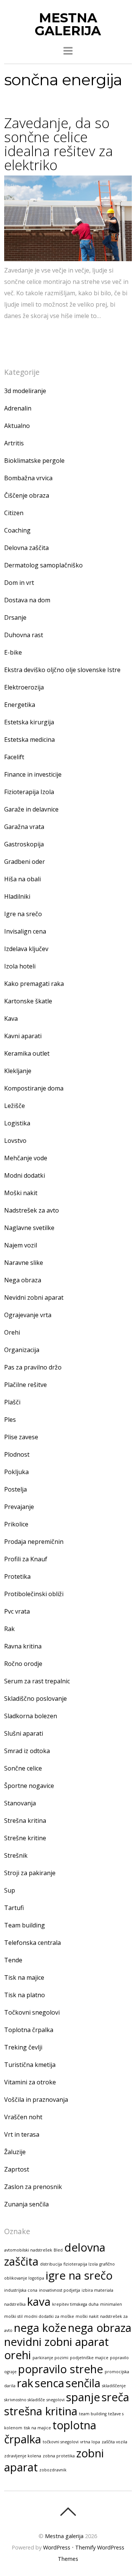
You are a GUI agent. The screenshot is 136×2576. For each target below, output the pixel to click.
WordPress (57, 2547)
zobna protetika (59, 2456)
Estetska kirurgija (29, 722)
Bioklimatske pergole (34, 461)
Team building (25, 1925)
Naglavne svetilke (29, 1228)
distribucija (51, 2264)
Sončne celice (23, 1768)
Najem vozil (21, 1245)
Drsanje (15, 617)
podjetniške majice (89, 2358)
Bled (58, 2250)
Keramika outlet (27, 1053)
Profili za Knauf (26, 1559)
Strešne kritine (25, 1838)
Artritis (14, 443)
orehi (18, 2355)
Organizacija (22, 1350)
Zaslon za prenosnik (33, 2187)
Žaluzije (15, 2152)
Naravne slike (24, 1263)
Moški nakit (21, 1193)
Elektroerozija (24, 687)
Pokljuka (16, 1472)
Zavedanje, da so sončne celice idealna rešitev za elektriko (59, 144)
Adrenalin (18, 408)
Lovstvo (15, 1141)
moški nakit (87, 2316)
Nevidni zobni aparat (34, 1297)
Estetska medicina (29, 740)
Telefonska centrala (32, 1943)
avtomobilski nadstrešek (28, 2250)
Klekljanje (18, 1071)
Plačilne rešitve (25, 1385)
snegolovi (56, 2400)
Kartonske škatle (28, 1001)
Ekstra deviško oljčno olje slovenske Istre (62, 670)
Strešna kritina (25, 1821)
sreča (115, 2397)
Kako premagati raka (34, 984)
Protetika (17, 1576)
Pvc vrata (17, 1611)
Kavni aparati (23, 1036)
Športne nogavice (29, 1786)
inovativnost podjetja (59, 2290)
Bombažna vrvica (28, 478)
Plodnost (17, 1454)
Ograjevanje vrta (28, 1315)
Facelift (14, 757)
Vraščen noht (23, 2117)
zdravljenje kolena (23, 2456)
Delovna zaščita (26, 548)
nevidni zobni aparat (56, 2342)
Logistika (17, 1123)
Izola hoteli (20, 966)
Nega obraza (23, 1280)
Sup (10, 1890)
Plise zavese (21, 1437)
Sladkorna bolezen (31, 1716)
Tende (13, 1960)
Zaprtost (17, 2169)
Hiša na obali (22, 879)
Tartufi (14, 1908)
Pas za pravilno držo (33, 1367)
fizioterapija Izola (81, 2264)
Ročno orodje (23, 1664)
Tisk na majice (24, 1977)
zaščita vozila (114, 2442)
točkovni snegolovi (61, 2442)
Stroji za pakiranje (30, 1873)
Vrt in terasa (22, 2134)
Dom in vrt (19, 583)
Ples (10, 1420)
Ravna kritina (23, 1646)
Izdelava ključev (26, 949)
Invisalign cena (25, 931)
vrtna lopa (90, 2442)
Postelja (15, 1489)
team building (93, 2414)
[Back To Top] (68, 2512)
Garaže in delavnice (31, 809)
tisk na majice (37, 2428)
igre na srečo (79, 2275)
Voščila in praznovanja (36, 2100)
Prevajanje (19, 1507)
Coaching (17, 530)
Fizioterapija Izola (29, 792)
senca (49, 2383)
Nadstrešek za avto (32, 1210)
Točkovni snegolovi (32, 2012)
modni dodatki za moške (49, 2316)
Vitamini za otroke (30, 2082)
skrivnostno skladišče (25, 2400)
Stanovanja (20, 1803)
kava (39, 2302)
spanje (83, 2397)
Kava (11, 1018)
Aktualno (17, 426)
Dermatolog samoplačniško (43, 565)
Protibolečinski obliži (34, 1594)
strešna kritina (41, 2411)
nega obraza (100, 2328)
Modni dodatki (25, 1175)
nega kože (40, 2328)
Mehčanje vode (26, 1158)
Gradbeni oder (25, 862)
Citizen (14, 513)
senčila (83, 2383)
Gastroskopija (24, 844)
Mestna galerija (64, 2536)
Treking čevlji (23, 2047)
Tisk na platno (25, 1995)
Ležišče (15, 1106)
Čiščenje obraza (27, 495)
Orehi (12, 1332)
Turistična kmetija (30, 2065)
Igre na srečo (23, 914)
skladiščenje (114, 2386)
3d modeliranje (25, 391)
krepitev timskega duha (75, 2304)
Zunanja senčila (26, 2204)
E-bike (13, 652)
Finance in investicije (33, 774)
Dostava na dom (27, 600)
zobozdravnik (53, 2470)
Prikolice (16, 1524)
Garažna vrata (24, 827)
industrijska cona (21, 2290)
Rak (9, 1629)
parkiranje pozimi (50, 2358)
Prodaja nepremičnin (34, 1542)
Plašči (12, 1402)
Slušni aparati (24, 1733)
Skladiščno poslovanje (36, 1699)
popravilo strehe (61, 2369)
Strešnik (16, 1855)
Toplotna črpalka (29, 2030)
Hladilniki (17, 896)
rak (25, 2383)
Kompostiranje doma (34, 1088)
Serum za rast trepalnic (37, 1681)
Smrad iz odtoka (27, 1751)
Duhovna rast (24, 635)
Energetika (20, 705)
